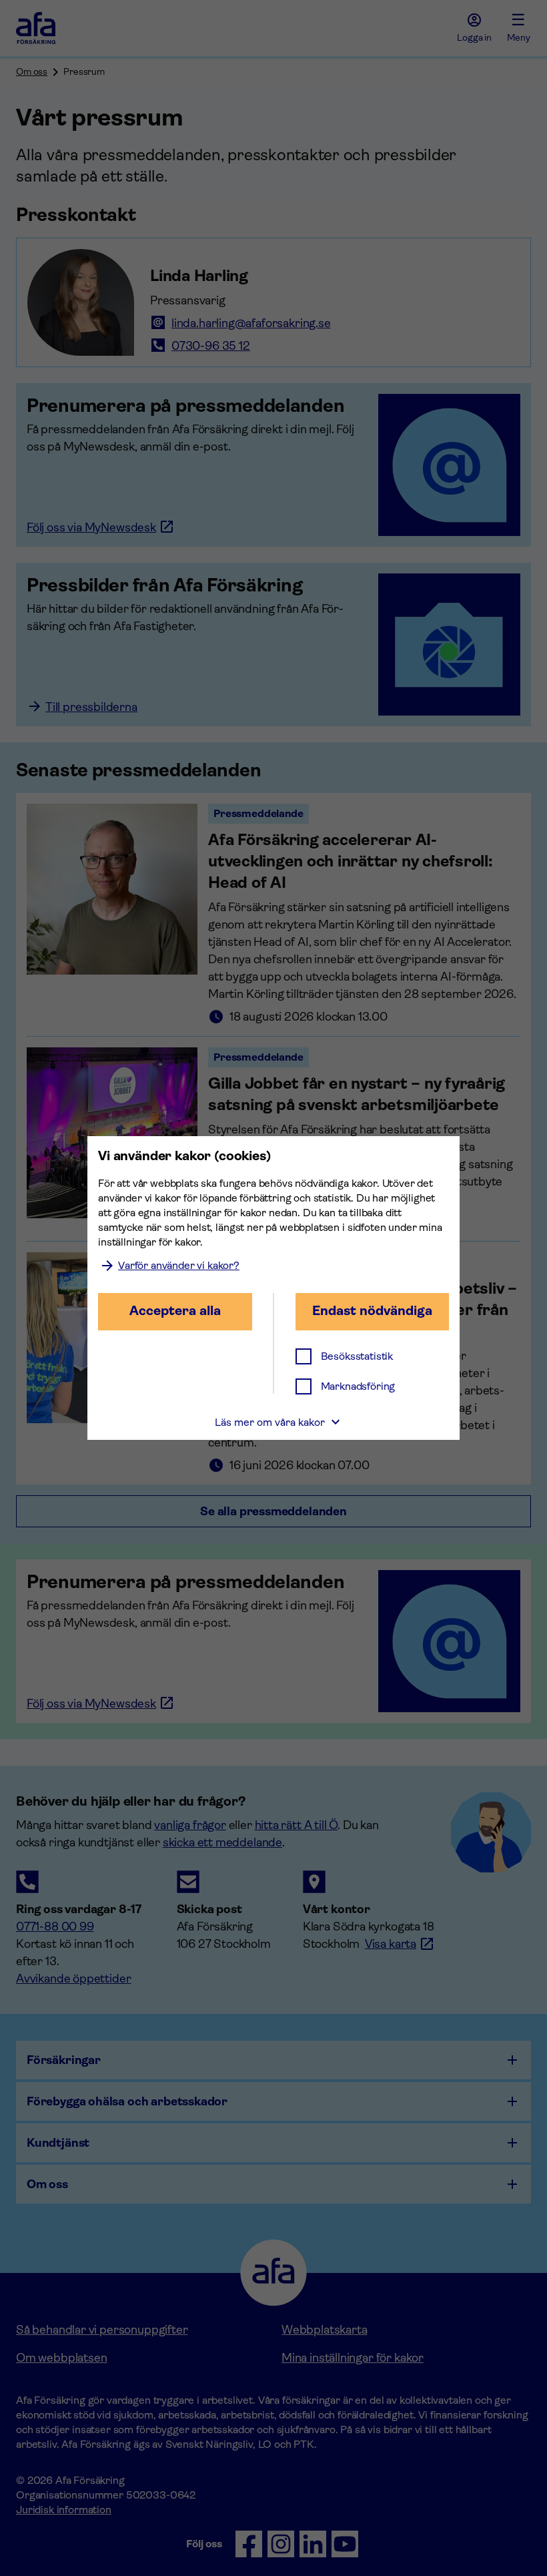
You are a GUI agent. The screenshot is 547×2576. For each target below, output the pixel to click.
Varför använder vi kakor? (179, 1265)
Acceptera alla (175, 1311)
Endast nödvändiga (372, 1311)
